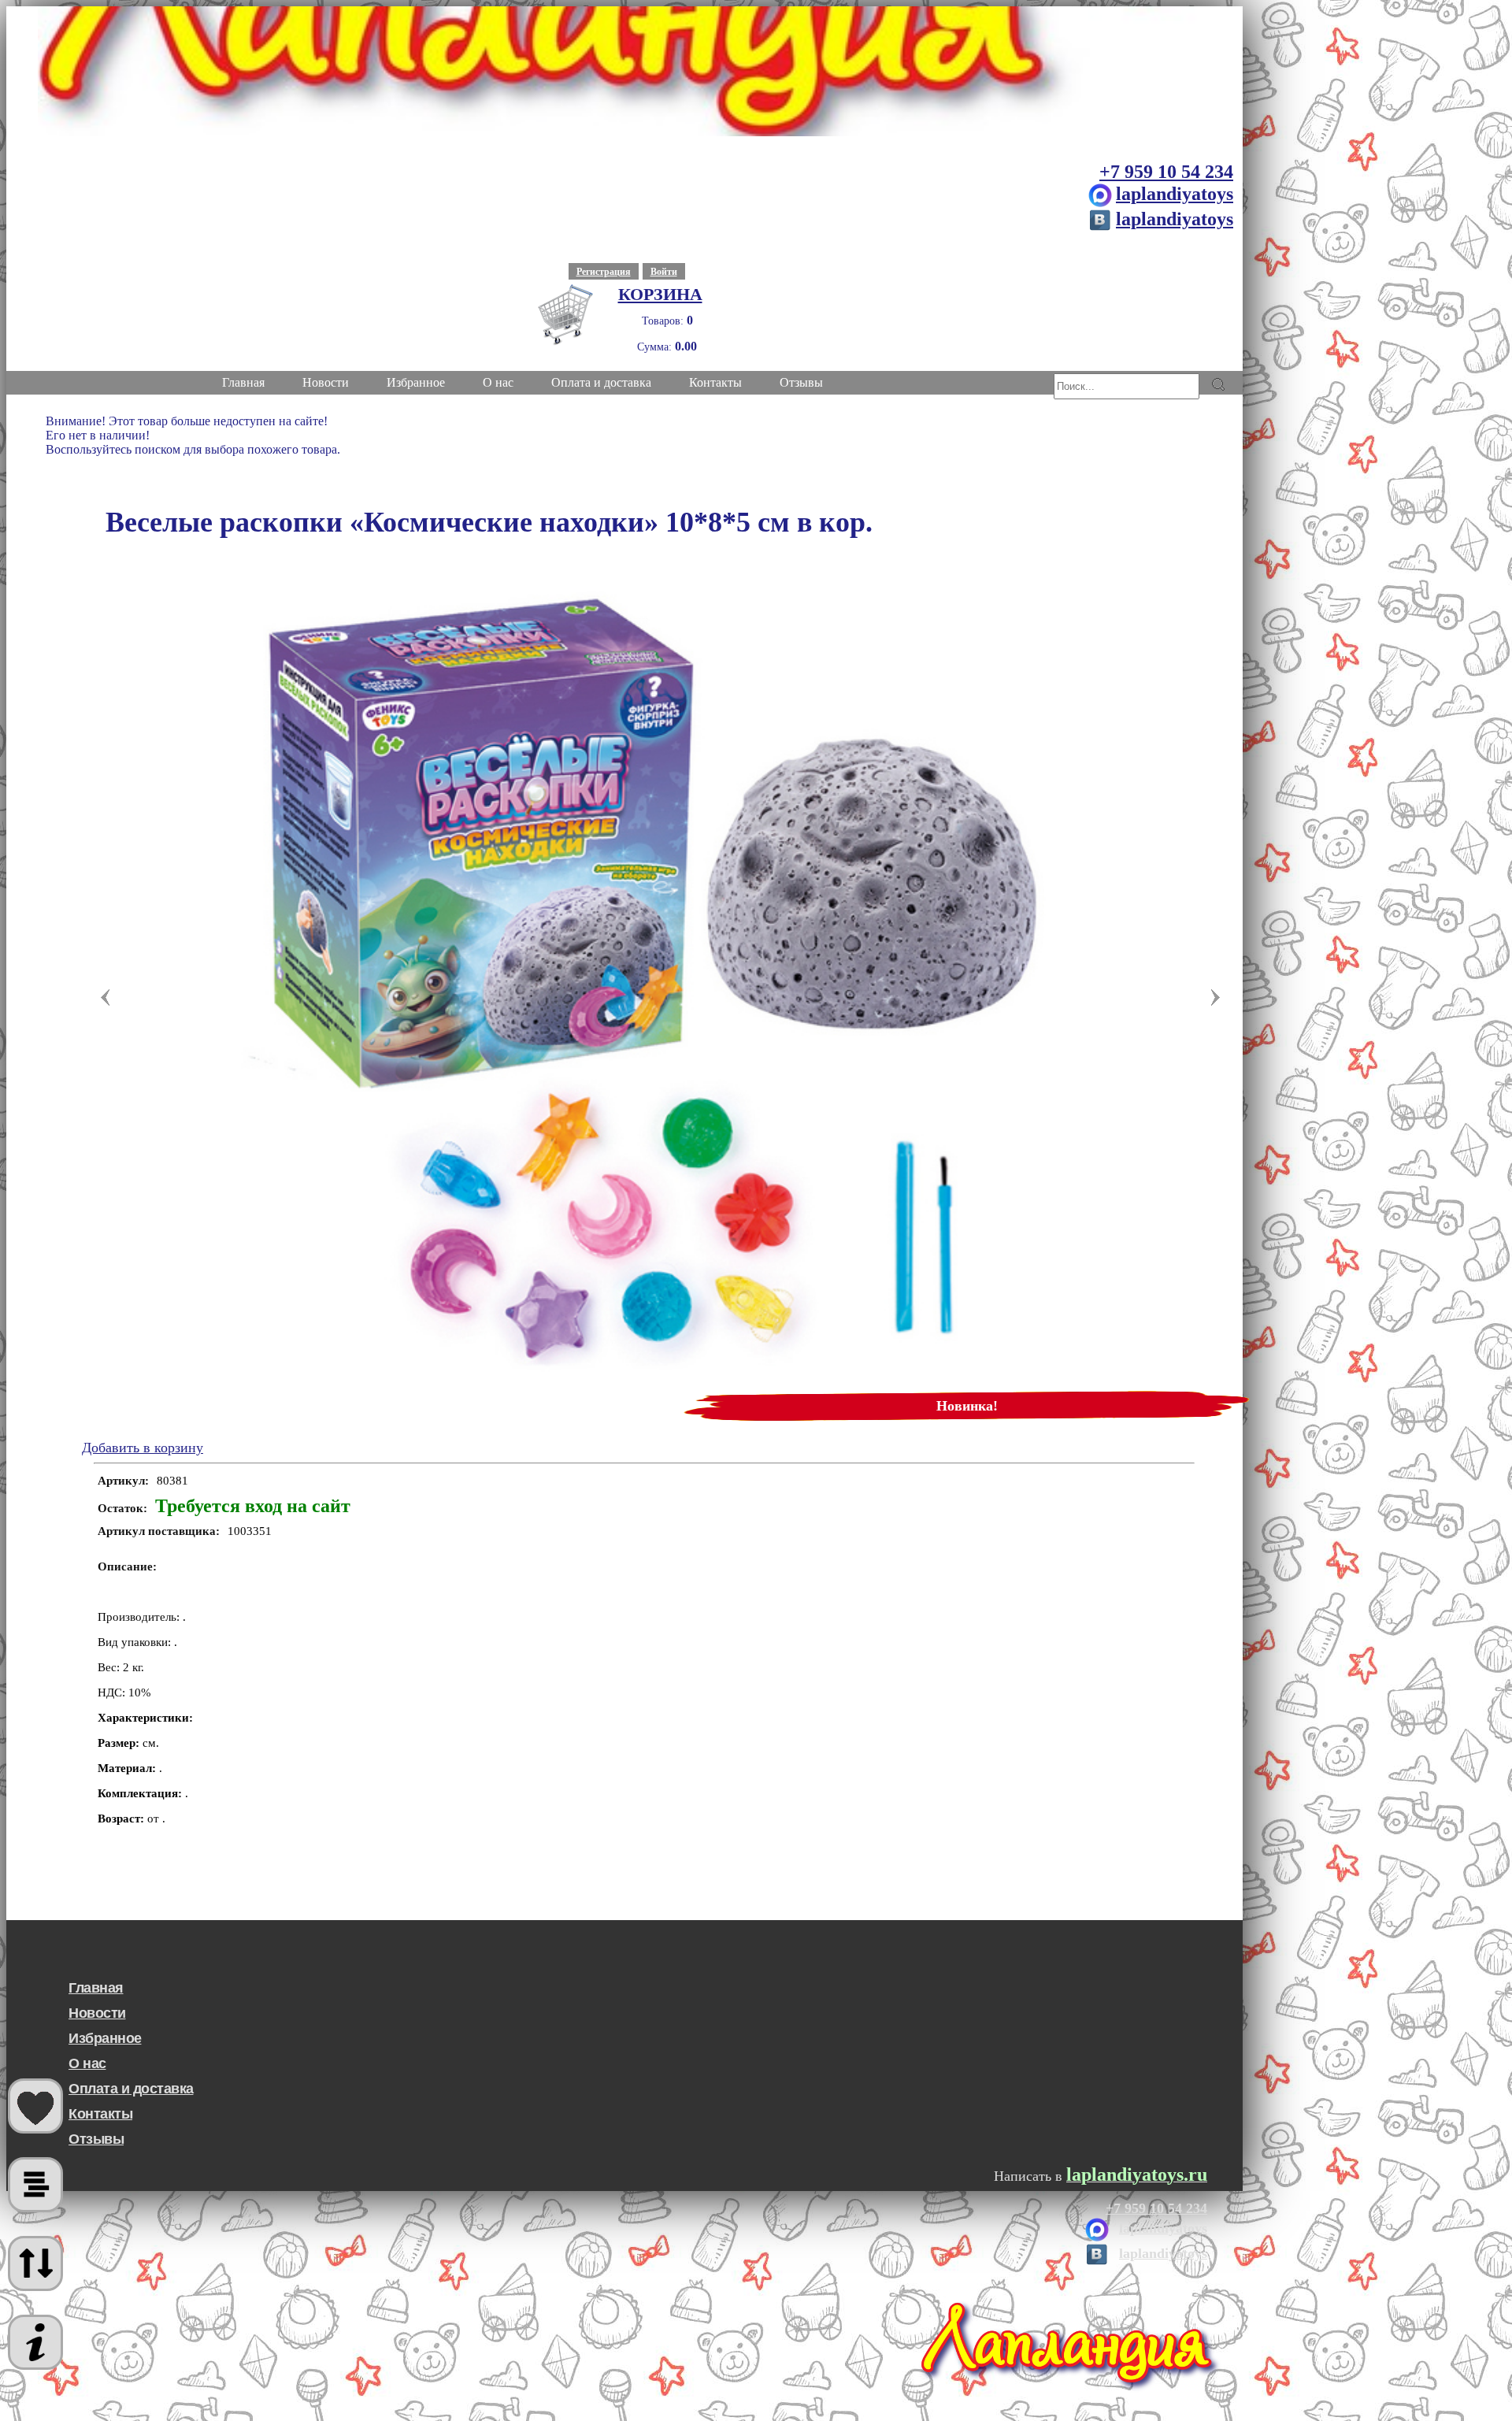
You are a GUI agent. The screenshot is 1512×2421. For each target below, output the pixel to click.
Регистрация (604, 272)
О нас (87, 2063)
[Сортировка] (35, 2263)
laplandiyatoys (1175, 194)
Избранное (105, 2038)
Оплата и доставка (131, 2089)
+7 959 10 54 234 (1166, 172)
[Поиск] (1218, 384)
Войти (664, 272)
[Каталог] (35, 2185)
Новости (97, 2013)
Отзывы (96, 2139)
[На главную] (624, 71)
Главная (96, 1988)
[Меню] (35, 2342)
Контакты (100, 2114)
